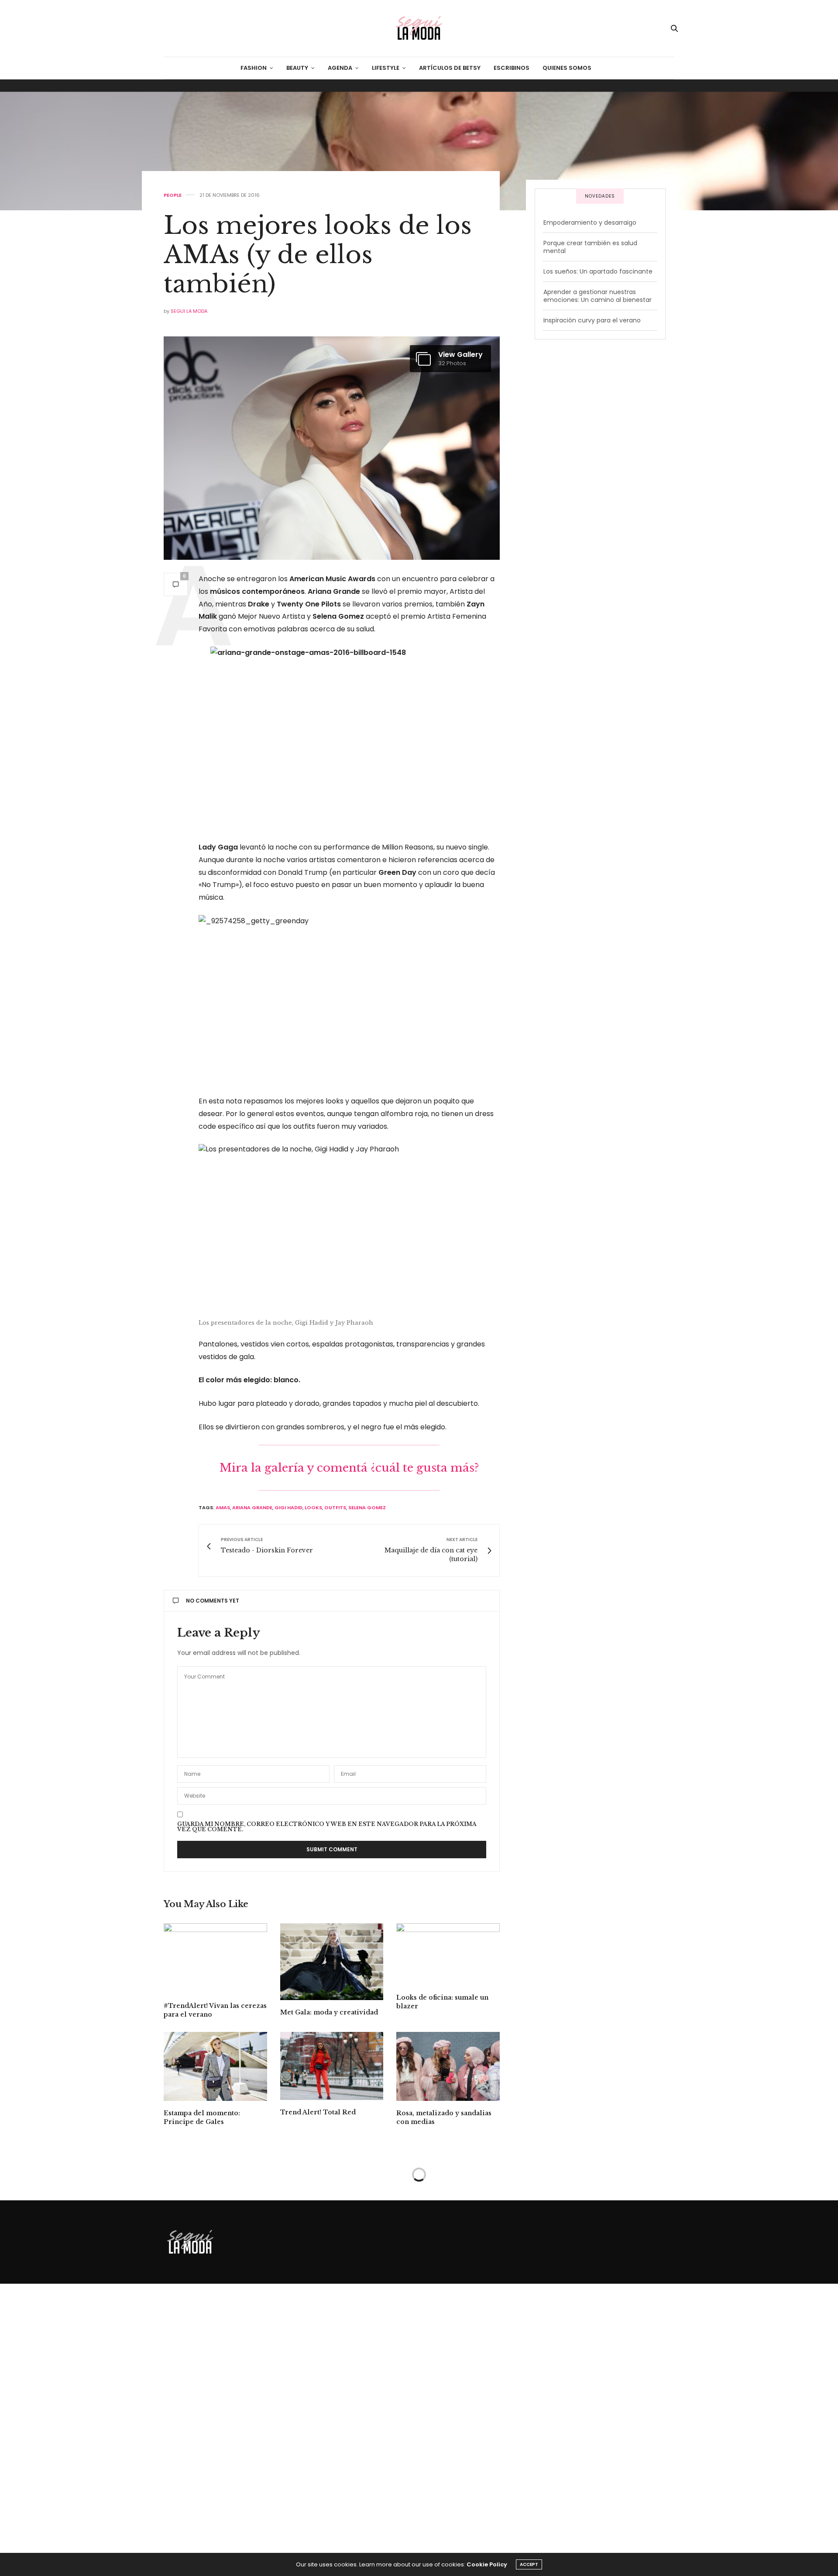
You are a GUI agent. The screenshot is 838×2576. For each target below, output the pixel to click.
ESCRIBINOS (512, 68)
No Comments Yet (213, 1601)
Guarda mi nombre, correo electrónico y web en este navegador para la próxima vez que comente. (327, 1827)
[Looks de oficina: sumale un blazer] (448, 1954)
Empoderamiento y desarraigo (590, 223)
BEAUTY (297, 68)
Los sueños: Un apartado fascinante (598, 271)
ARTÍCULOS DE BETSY (450, 68)
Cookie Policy (487, 2564)
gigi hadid (288, 1507)
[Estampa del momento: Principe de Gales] (215, 2066)
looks (313, 1507)
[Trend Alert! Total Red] (332, 2066)
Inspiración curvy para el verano (592, 320)
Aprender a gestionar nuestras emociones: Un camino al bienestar (598, 296)
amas (223, 1507)
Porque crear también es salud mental (590, 247)
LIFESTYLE (386, 68)
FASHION (254, 68)
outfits (335, 1507)
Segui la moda (189, 311)
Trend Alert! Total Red (318, 2112)
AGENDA (340, 68)
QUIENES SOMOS (567, 68)
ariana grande (252, 1507)
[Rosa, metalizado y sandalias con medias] (448, 2066)
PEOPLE (173, 195)
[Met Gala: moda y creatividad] (332, 1962)
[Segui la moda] (419, 28)
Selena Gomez (367, 1507)
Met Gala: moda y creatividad (329, 2012)
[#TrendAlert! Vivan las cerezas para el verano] (215, 1958)
